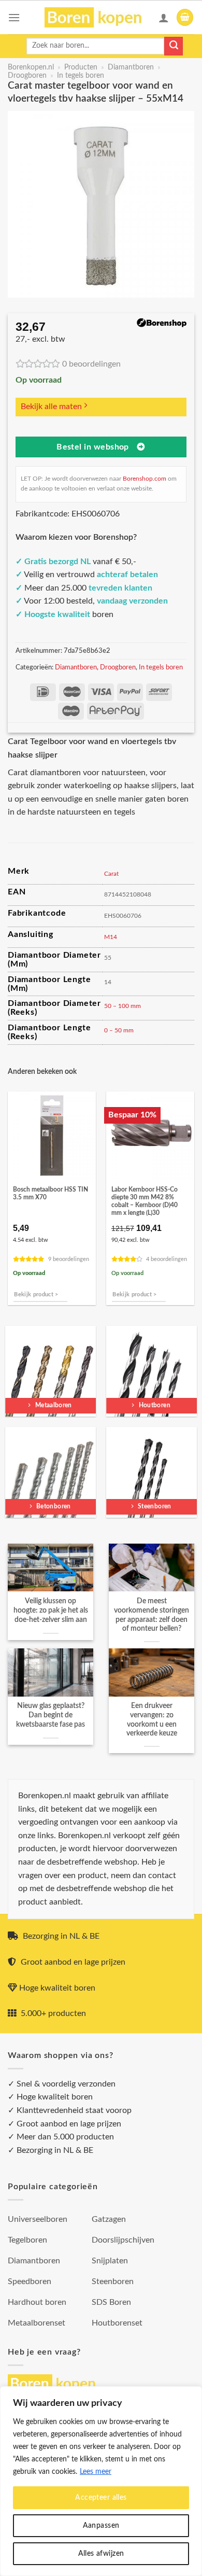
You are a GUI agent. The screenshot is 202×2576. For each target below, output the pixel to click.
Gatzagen (109, 2219)
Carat (111, 874)
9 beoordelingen (69, 1259)
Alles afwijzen (101, 2554)
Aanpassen (101, 2526)
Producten (81, 67)
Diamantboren (131, 67)
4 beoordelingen (167, 1259)
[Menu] (14, 17)
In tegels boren (81, 76)
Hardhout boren (37, 2302)
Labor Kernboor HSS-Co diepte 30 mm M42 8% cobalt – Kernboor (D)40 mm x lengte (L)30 (145, 1201)
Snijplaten (110, 2261)
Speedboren (30, 2281)
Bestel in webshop (93, 447)
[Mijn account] (164, 18)
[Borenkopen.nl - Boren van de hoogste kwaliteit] (98, 17)
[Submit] (174, 46)
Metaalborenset (37, 2323)
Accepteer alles (101, 2498)
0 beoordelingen (91, 364)
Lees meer (96, 2472)
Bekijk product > (36, 1294)
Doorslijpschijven (123, 2240)
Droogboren (27, 76)
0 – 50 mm (119, 1030)
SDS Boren (111, 2302)
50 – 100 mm (122, 1006)
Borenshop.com (145, 479)
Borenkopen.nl (31, 67)
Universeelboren (38, 2219)
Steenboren (113, 2281)
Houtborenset (117, 2323)
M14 (111, 937)
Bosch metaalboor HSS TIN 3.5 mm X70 (51, 1194)
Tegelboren (27, 2240)
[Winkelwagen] (185, 17)
